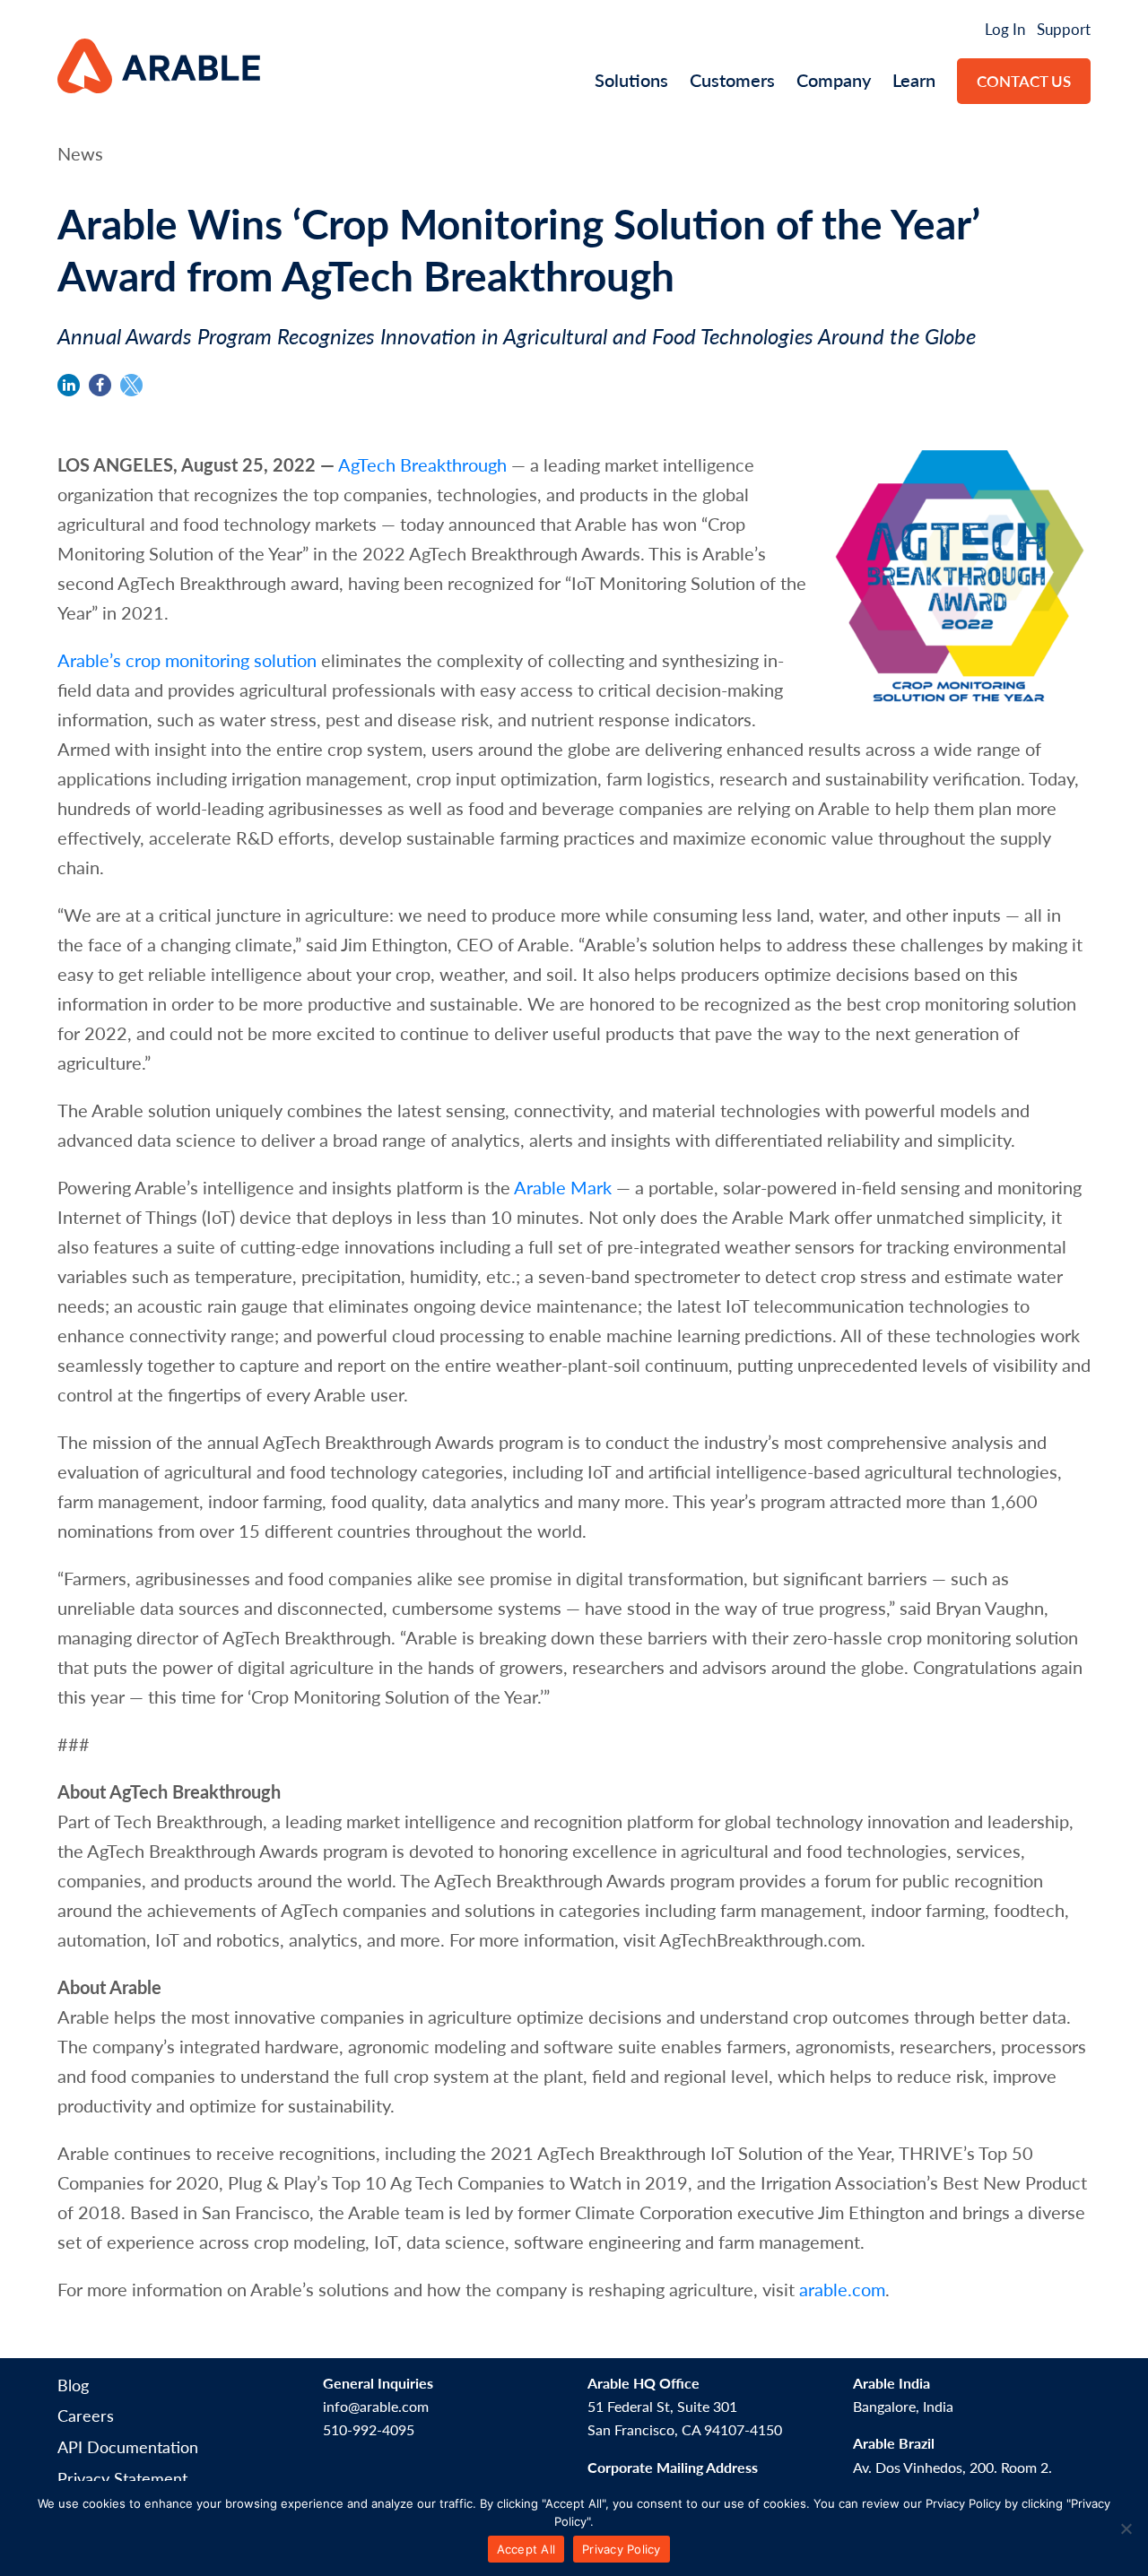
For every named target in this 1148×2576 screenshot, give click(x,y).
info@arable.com (376, 2406)
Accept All (526, 2549)
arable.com (842, 2289)
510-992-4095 (369, 2429)
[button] (69, 385)
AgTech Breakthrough (422, 464)
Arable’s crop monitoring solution (187, 660)
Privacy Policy (622, 2549)
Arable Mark (563, 1187)
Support (1064, 29)
